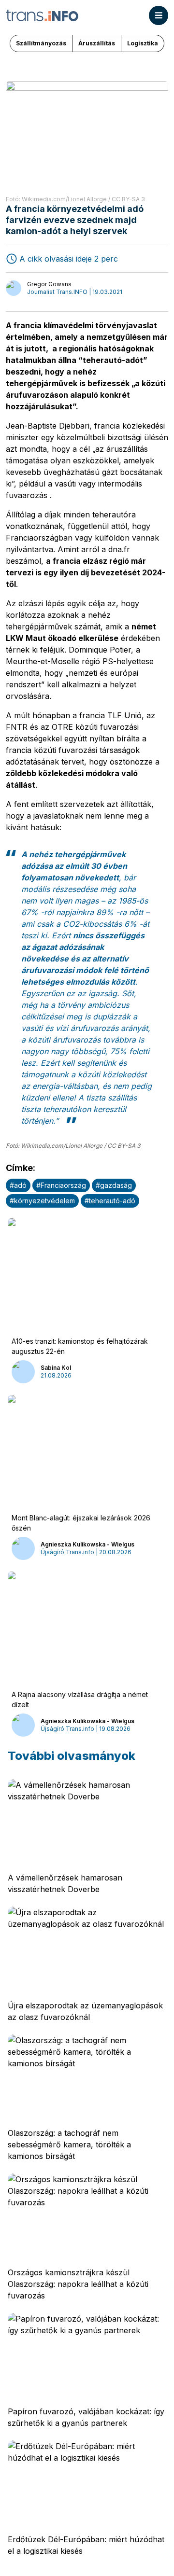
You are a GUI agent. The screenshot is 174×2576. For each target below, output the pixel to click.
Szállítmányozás (41, 43)
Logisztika (143, 43)
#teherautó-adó (110, 1201)
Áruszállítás (97, 43)
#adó (18, 1185)
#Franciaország (61, 1185)
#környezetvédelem (42, 1201)
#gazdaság (114, 1185)
